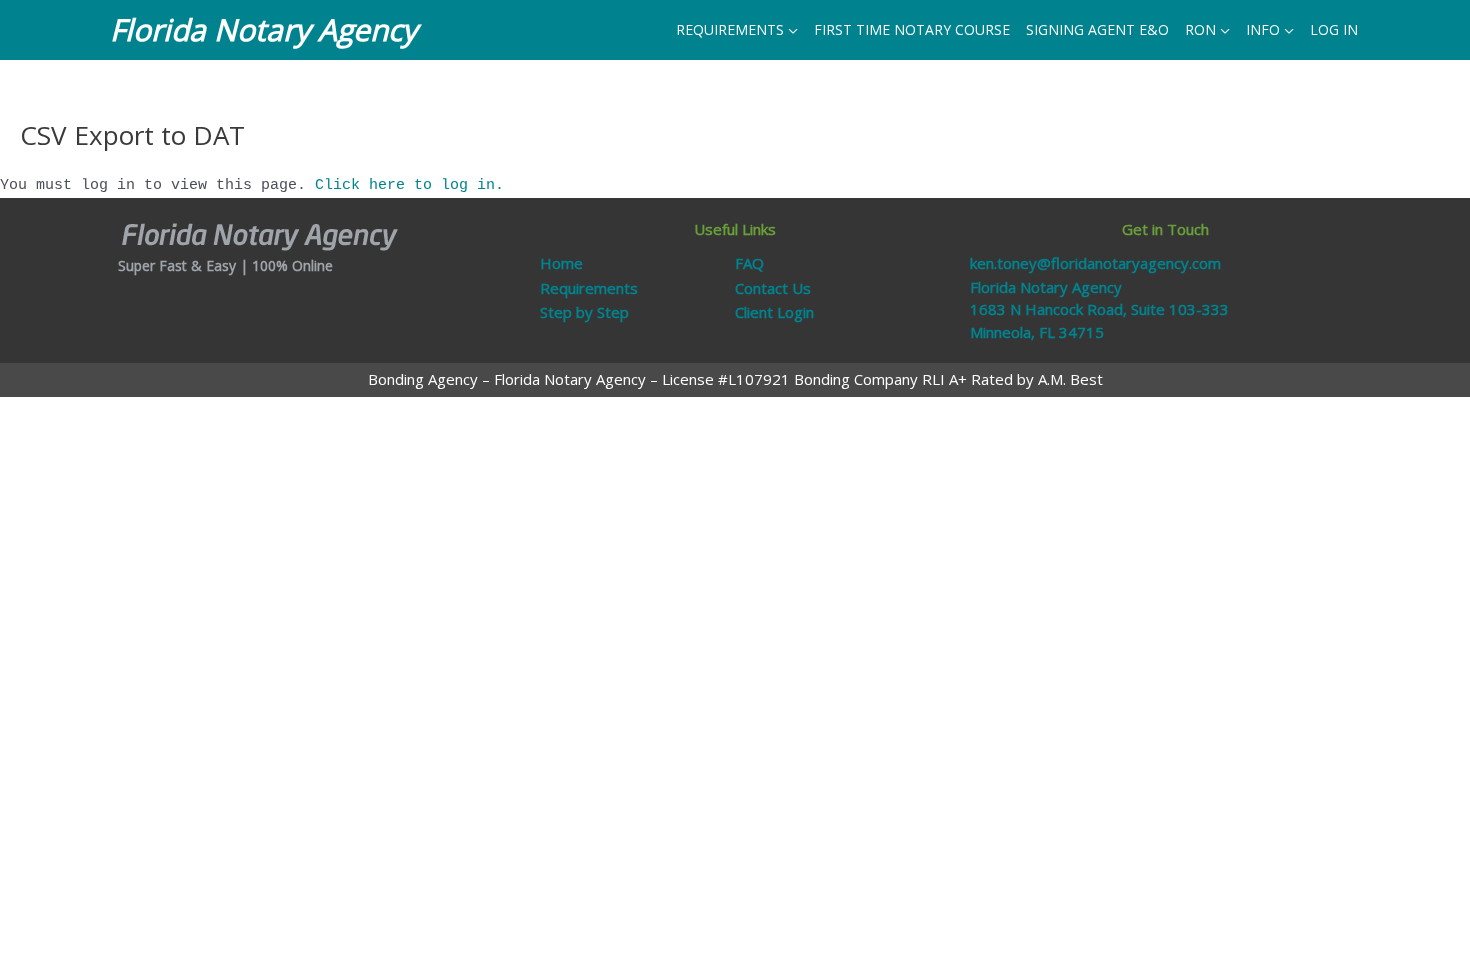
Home (561, 263)
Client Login (774, 312)
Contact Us (773, 288)
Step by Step (584, 312)
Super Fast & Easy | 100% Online (225, 265)
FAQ (749, 263)
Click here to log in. (409, 185)
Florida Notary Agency (263, 29)
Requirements (589, 288)
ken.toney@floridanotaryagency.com (1095, 263)
